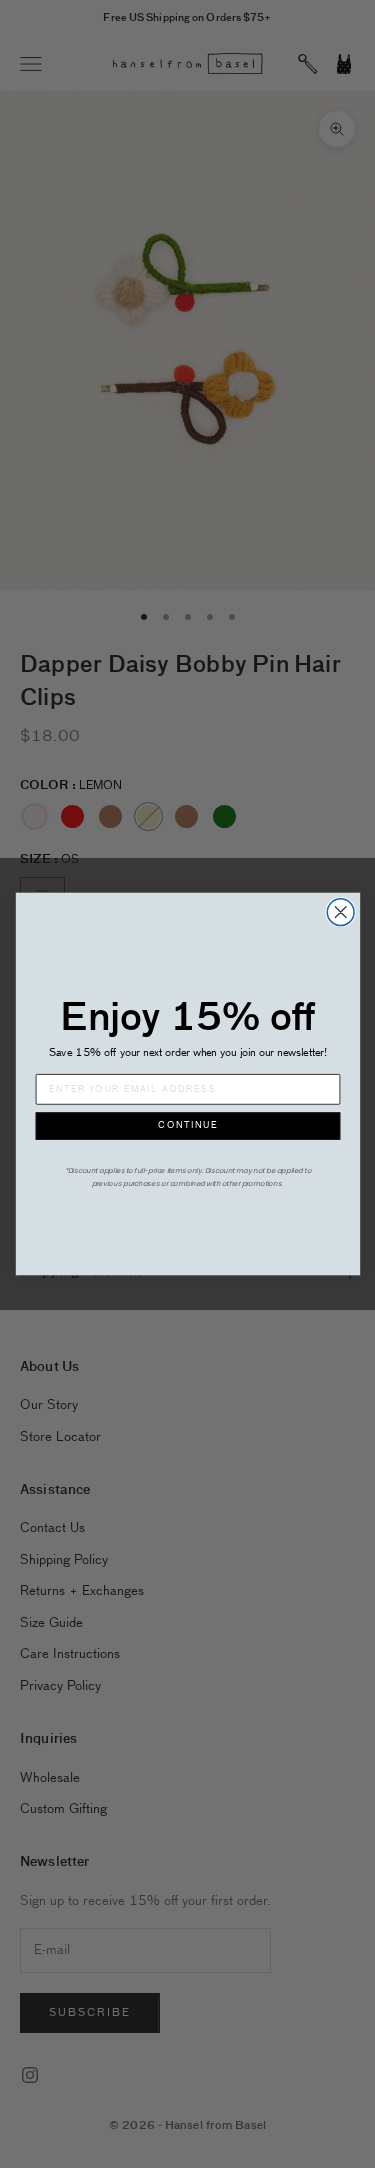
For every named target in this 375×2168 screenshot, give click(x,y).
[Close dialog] (340, 912)
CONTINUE (188, 1126)
